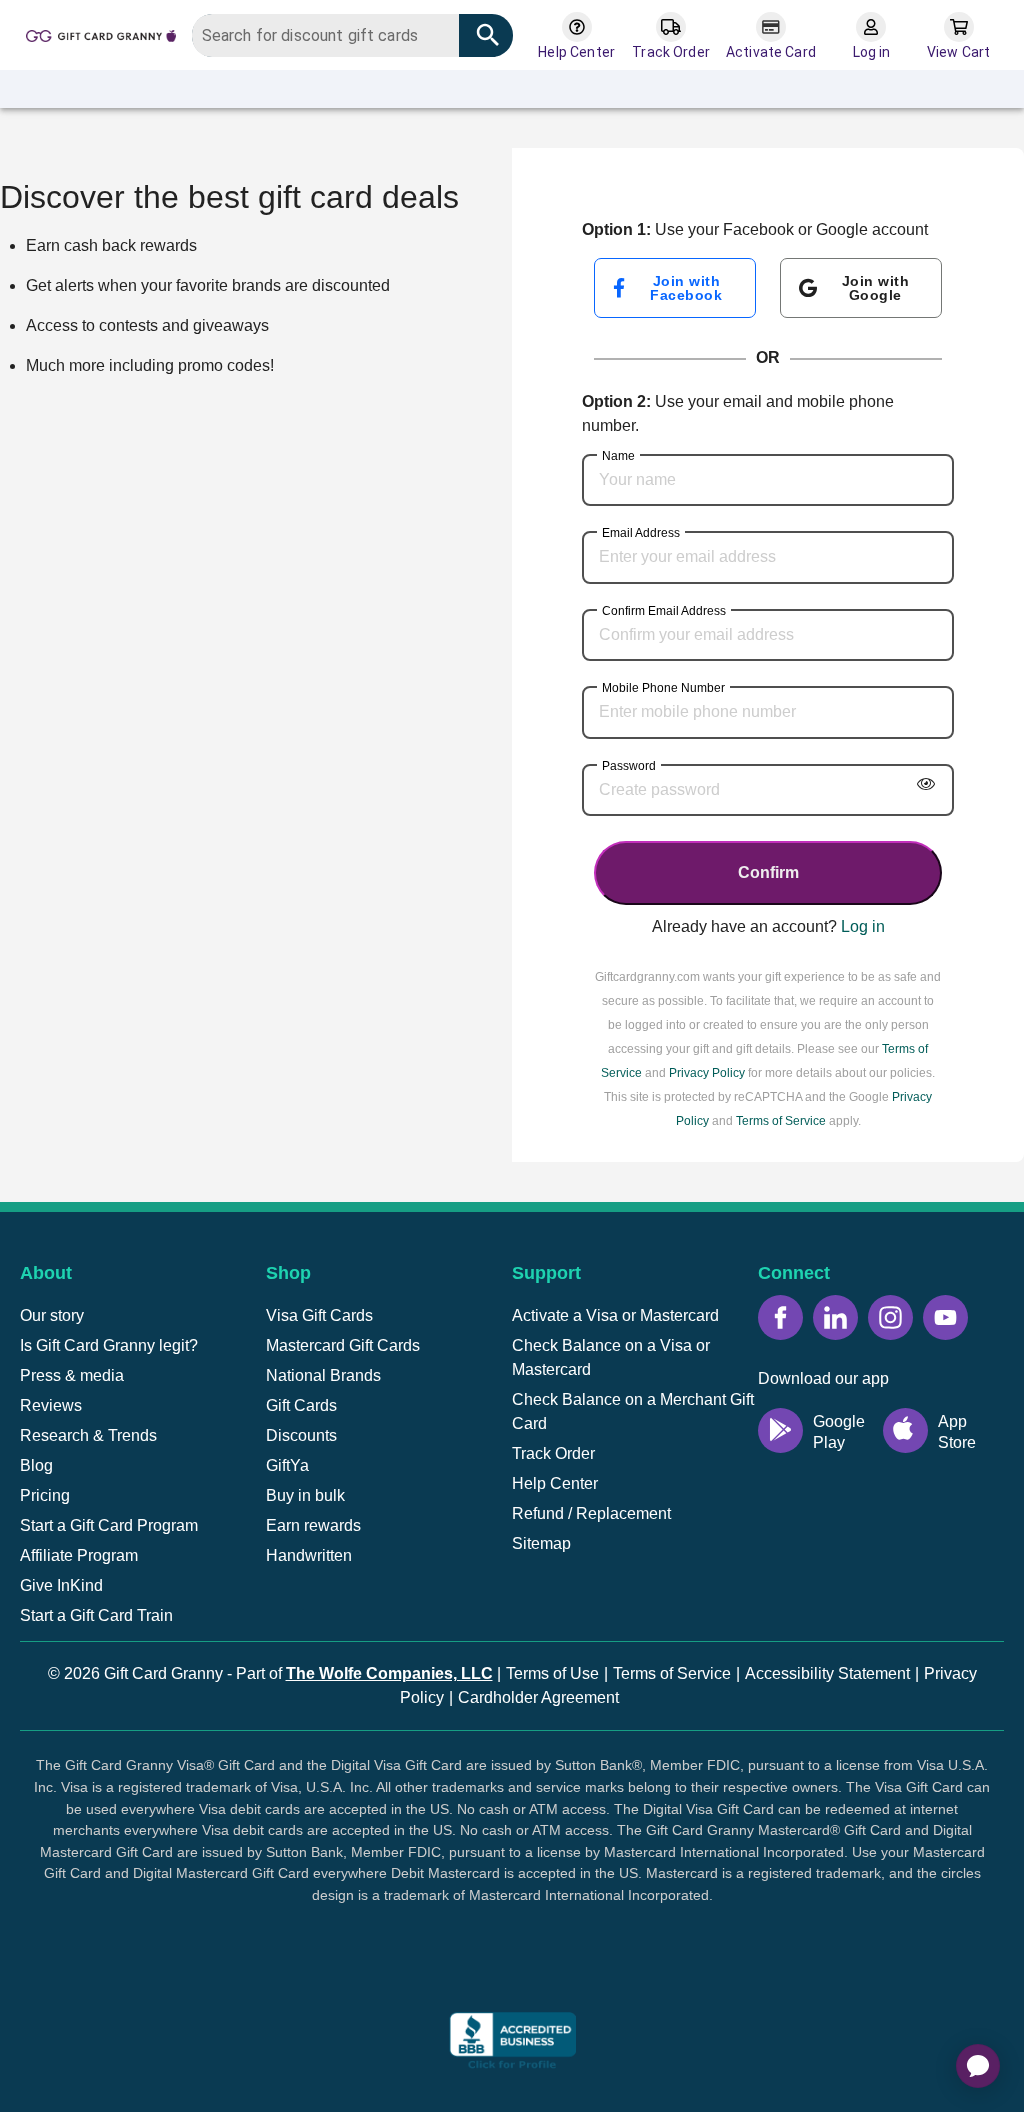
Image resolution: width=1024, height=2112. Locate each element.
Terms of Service (781, 1121)
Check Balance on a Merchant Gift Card (633, 1411)
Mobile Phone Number (663, 688)
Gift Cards (301, 1405)
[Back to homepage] (101, 34)
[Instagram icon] (890, 1317)
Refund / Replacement (591, 1513)
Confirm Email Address (664, 611)
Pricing (45, 1495)
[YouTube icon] (945, 1317)
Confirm (768, 872)
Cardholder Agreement (538, 1697)
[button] (512, 1970)
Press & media (72, 1375)
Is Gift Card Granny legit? (109, 1345)
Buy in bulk (305, 1495)
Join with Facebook (686, 288)
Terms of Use (552, 1673)
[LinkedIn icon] (835, 1317)
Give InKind (61, 1585)
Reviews (51, 1405)
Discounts (301, 1435)
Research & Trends (88, 1435)
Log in (863, 926)
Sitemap (541, 1543)
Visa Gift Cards (319, 1315)
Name (618, 456)
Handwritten (309, 1555)
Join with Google (876, 288)
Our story (52, 1315)
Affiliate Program (79, 1555)
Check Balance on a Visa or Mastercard (611, 1357)
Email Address (641, 533)
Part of (364, 1673)
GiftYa (287, 1465)
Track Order (553, 1453)
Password (629, 766)
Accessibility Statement (827, 1673)
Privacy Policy (707, 1073)
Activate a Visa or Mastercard (615, 1315)
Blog (36, 1465)
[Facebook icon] (780, 1317)
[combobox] (352, 35)
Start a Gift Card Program (109, 1525)
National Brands (323, 1375)
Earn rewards (313, 1525)
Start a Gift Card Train (96, 1615)
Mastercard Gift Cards (343, 1345)
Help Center (555, 1483)
